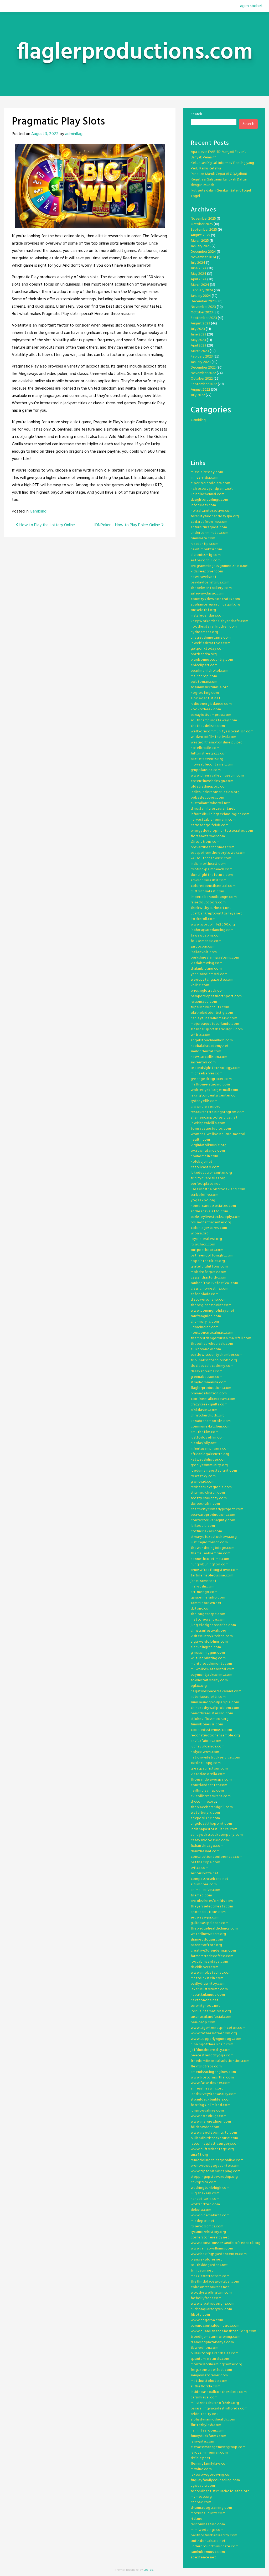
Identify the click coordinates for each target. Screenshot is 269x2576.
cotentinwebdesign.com (212, 781)
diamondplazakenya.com (212, 2342)
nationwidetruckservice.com (216, 1758)
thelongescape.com (208, 1614)
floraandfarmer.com (208, 836)
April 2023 (198, 346)
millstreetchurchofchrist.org (215, 2403)
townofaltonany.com (209, 1680)
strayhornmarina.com (209, 1382)
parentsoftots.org (206, 1945)
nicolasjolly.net (204, 1443)
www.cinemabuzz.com (210, 2215)
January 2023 (201, 362)
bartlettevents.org (207, 759)
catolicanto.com (205, 1167)
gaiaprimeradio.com (208, 1598)
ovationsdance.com (208, 1151)
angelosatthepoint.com (211, 1824)
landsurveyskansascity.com (214, 2094)
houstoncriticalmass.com (212, 1333)
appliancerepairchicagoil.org (216, 605)
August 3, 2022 (45, 134)
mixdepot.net (203, 2221)
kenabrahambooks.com (211, 1421)
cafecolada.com (205, 1294)
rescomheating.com (208, 2524)
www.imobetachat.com (211, 1973)
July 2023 (198, 329)
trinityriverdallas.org (208, 1178)
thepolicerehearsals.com (212, 1344)
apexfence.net (203, 2557)
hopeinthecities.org (208, 1261)
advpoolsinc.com (206, 1818)
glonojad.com (203, 1482)
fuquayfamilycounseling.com (215, 2480)
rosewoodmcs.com (207, 2226)
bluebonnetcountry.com (212, 660)
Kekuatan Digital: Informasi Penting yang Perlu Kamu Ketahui (222, 166)
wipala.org (200, 1233)
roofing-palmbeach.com (212, 869)
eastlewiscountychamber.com (217, 1355)
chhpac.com (201, 2502)
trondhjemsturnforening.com (216, 2337)
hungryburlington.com (210, 1564)
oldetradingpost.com (209, 787)
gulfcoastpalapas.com (210, 1923)
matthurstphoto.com (209, 2381)
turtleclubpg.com (206, 1763)
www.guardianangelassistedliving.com (224, 2331)
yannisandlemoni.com (209, 974)
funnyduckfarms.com (209, 2436)
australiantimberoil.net (210, 803)
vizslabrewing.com (207, 963)
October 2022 (202, 379)
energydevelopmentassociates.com (222, 831)
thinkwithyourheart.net (211, 908)
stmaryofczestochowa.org (214, 1537)
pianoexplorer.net (206, 2260)
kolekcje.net (202, 1162)
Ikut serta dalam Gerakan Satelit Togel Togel (221, 193)
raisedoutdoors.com (208, 902)
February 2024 (202, 290)
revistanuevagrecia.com (211, 1487)
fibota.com (200, 2315)
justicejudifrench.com (209, 1542)
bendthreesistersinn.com (212, 1713)
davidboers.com (205, 1967)
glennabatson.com (207, 1377)
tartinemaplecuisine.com (212, 1576)
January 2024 (201, 296)
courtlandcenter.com (209, 1785)
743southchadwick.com (211, 858)
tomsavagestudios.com (211, 1129)
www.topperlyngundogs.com (216, 2039)
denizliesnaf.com (205, 1851)
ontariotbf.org (203, 610)
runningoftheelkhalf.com (212, 2044)
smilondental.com (206, 1051)
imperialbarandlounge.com (214, 897)
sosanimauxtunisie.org (210, 687)
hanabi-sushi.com (205, 2199)
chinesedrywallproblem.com (215, 1708)
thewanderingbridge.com (213, 1548)
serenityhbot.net (205, 2006)
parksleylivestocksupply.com (216, 1217)
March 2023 (200, 351)
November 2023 (203, 307)
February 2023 (202, 357)
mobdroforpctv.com (209, 1272)
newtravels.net (204, 577)
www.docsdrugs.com (209, 2116)
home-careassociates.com (213, 1206)
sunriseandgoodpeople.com (215, 1702)
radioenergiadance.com (211, 704)
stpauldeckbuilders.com (211, 2100)
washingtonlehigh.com (210, 2188)
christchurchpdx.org (208, 1416)
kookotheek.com (206, 709)
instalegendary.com (208, 616)
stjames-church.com (208, 1493)
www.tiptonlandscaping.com (216, 2171)
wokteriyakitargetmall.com (215, 1090)
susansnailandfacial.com (211, 2017)
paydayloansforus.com (210, 583)
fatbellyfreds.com (206, 2298)
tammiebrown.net (206, 1603)
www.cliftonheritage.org (212, 2149)
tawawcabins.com (206, 936)
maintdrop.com (204, 676)
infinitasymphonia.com (210, 1449)
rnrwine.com (201, 2469)
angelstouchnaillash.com (212, 1040)
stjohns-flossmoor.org (210, 1719)
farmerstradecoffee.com (212, 1956)
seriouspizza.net (205, 1873)
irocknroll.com (203, 919)
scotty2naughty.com (209, 1498)
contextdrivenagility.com (213, 1520)
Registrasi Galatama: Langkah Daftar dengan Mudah (219, 182)
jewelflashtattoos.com (211, 643)
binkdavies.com (204, 1410)
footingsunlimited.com (211, 2105)
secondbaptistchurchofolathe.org (220, 2491)
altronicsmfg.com (206, 555)
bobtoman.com (204, 682)
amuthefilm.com (205, 1432)
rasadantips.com (205, 544)
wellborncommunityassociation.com (222, 731)
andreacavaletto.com (209, 1211)
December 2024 (203, 252)
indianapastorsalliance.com (214, 1829)
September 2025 (204, 230)
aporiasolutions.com (208, 1912)
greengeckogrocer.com (211, 1079)
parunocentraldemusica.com (215, 2326)
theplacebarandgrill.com (212, 1807)
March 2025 (200, 241)
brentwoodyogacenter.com (215, 2166)
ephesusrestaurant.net (210, 2287)
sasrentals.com (203, 1062)
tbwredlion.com (205, 2348)
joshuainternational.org (211, 2011)
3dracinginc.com (205, 1327)
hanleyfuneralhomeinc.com (214, 1018)
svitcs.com (200, 1868)
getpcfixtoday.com (208, 649)
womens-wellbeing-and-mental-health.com (219, 1137)
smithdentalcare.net (208, 2541)
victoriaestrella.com (208, 1774)
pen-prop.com (203, 2022)
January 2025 (201, 246)
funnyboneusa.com (207, 1724)
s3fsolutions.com (205, 842)
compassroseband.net (210, 1879)
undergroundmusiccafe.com (215, 2546)
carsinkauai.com (204, 2397)
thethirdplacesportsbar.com (215, 2282)
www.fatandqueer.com (211, 2083)
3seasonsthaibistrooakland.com (218, 1189)
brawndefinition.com (209, 1393)
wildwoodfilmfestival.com (214, 737)
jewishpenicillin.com (208, 1123)
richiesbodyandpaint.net (212, 489)
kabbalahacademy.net (210, 1046)
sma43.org (200, 2155)
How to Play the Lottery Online (47, 525)
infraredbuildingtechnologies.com (220, 814)
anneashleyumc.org (207, 2089)
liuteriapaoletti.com (208, 1697)
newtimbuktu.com (207, 549)
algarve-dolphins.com (209, 1642)
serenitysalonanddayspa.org (215, 516)
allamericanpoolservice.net (214, 1118)
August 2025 (200, 235)
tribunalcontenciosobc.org (214, 1360)
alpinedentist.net (206, 698)
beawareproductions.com (213, 1515)
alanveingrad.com (206, 1647)
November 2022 (203, 373)
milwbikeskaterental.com (213, 1669)
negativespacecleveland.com (216, 1691)
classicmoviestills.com (210, 1289)
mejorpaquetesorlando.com (215, 1024)
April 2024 (199, 279)
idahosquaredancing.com (212, 930)
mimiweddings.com (207, 2530)
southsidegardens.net (209, 2265)
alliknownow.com (206, 1349)
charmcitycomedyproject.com (217, 1509)
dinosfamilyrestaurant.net (213, 809)
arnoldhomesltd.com (209, 880)
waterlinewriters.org (208, 1934)
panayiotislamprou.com (211, 715)
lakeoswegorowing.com (212, 2475)
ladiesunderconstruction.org (215, 792)
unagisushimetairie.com (211, 638)
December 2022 (203, 368)
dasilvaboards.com (207, 1371)
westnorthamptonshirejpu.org (217, 743)
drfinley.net (201, 2458)
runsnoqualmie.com (207, 2111)
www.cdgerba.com (207, 2320)
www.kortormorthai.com (212, 2078)
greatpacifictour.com (209, 1769)
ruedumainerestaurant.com (214, 1471)
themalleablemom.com (211, 1553)
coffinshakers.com (206, 1531)
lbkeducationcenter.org (211, 1173)
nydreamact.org (205, 632)
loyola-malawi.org (206, 1239)
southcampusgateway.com (214, 720)
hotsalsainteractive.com (212, 511)
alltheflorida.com (206, 2386)
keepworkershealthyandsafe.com (220, 621)
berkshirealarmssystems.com (215, 958)
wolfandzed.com (205, 2204)
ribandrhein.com (205, 1156)
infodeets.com (203, 505)
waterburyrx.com (206, 1813)
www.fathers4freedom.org (214, 2033)
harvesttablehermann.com (213, 820)
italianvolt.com (204, 952)
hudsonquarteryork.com (211, 2309)
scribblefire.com (205, 1195)
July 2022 (198, 395)
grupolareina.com (206, 770)
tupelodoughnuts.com (210, 1007)
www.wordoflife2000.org (213, 925)
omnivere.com (203, 538)
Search (196, 114)
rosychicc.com (203, 1245)
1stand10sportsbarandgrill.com (217, 1029)
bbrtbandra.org (204, 654)
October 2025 (202, 224)
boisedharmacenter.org (211, 1222)
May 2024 (198, 274)
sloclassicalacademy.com (212, 1366)
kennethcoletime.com (210, 1559)
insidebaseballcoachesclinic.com (219, 2392)
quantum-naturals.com (210, 2359)
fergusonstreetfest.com (211, 2370)
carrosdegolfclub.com (210, 825)
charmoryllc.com (205, 1322)
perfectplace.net (206, 1184)
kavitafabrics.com (206, 1741)
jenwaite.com (203, 2442)
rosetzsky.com (203, 1476)
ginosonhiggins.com (208, 1653)
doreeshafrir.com (205, 1504)
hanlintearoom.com (208, 2431)
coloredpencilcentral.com (213, 886)
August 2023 (200, 324)
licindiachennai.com (208, 494)
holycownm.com (205, 1752)
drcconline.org (203, 1802)
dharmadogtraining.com (211, 2508)
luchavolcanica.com (208, 1747)
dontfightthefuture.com (212, 875)
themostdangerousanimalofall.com (221, 1338)
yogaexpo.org (203, 1200)
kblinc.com (200, 985)
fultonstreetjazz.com (209, 754)
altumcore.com (204, 1884)
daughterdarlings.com (209, 500)
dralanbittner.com (206, 969)
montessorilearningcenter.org (217, 2364)
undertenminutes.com (210, 533)
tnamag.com (201, 1895)
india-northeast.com (208, 864)
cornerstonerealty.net (210, 2238)
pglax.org (199, 1686)
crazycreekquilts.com (209, 1405)
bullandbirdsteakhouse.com (215, 2138)
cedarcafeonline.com (209, 522)
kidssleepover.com (207, 571)
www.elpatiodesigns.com (213, 2304)
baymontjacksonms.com (212, 1675)
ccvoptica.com (204, 2182)
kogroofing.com (205, 693)
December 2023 (203, 301)
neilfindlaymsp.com (207, 1791)
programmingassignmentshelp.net (220, 566)
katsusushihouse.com (209, 1460)
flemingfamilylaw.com (210, 2464)
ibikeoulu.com (203, 1526)
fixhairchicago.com (207, 1846)
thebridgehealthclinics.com (214, 1929)
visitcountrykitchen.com (212, 1636)
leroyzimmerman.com (209, 2453)
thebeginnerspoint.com (211, 1305)
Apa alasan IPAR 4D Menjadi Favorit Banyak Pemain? (218, 155)
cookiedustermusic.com (211, 1730)
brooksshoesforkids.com (212, 1901)
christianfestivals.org (209, 1631)
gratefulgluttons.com (209, 1267)
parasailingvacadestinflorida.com (219, 2409)
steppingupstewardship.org (214, 2177)
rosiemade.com (204, 1002)
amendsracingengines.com (213, 2072)
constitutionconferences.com (217, 1857)
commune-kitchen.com (211, 1427)
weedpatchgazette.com (212, 980)
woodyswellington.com (211, 2293)
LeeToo (149, 2570)
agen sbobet (251, 6)
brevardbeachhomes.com (213, 847)
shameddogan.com (207, 1940)
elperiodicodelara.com (211, 483)
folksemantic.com (206, 941)
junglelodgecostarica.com (213, 1625)
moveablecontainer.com (212, 765)
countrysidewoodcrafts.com (216, 599)
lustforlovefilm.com (208, 1438)
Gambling (38, 511)
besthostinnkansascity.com (214, 2535)
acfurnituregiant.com (209, 527)
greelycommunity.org (209, 1465)
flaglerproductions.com (211, 1388)
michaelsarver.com (207, 1074)
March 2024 (200, 285)
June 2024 (199, 268)
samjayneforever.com (209, 2375)
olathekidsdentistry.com (212, 1013)
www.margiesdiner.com (211, 2122)
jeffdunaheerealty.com (211, 2050)
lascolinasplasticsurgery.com (215, 2144)
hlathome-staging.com (210, 1085)
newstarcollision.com (209, 1057)
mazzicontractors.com (210, 2276)
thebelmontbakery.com (211, 588)
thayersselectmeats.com (212, 1907)
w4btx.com (201, 1035)
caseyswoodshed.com (210, 1840)
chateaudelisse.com (208, 726)
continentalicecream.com (213, 1399)
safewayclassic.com (208, 594)
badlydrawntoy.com (208, 1984)
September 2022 (204, 384)
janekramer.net (204, 1581)
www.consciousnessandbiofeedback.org (226, 2243)
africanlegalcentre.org (210, 1454)
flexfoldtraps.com (206, 2067)
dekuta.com (201, 2210)
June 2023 (198, 335)
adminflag (74, 134)
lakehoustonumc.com (209, 1989)
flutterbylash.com (206, 2425)
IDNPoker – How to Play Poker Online (128, 525)
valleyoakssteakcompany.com (217, 1835)
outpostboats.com (207, 1250)
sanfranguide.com (206, 1316)
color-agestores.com (209, 1228)
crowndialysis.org (206, 1107)
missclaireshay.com (207, 472)
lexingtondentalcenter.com (215, 1096)
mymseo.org (201, 2497)
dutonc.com (201, 1609)
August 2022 (200, 390)
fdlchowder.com (205, 2127)
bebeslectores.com (208, 798)
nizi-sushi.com (203, 1587)
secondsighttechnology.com (216, 1068)
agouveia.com (203, 2486)
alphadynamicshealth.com (213, 2420)
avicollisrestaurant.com (211, 1796)
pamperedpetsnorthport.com (216, 996)
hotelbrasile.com (205, 748)
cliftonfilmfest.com (208, 891)
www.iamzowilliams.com (212, 2249)
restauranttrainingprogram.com (218, 1112)
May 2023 (198, 340)
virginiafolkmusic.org (209, 1145)
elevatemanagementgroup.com (218, 2447)
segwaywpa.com (205, 1918)
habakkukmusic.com (208, 1995)
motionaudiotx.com (208, 2513)
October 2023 (202, 312)
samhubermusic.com (208, 2552)
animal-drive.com (206, 1890)
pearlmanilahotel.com (210, 671)
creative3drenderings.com (213, 1951)
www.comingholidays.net (213, 1311)
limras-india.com (205, 478)
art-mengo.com (204, 1592)
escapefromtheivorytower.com (218, 853)
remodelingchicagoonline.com (217, 2160)
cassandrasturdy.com (209, 1278)
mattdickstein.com (207, 1978)
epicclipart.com (204, 665)
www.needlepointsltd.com (214, 2133)
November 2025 (203, 219)
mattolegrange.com (208, 1620)
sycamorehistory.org (208, 2232)
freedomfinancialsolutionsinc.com (220, 2061)
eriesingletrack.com (208, 991)
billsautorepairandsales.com (215, 2353)
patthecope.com (206, 1862)
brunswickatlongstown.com (215, 1570)
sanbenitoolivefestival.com (214, 1283)
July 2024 (198, 263)
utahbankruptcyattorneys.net (216, 914)
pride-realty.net (205, 2414)
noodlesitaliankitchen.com (214, 627)
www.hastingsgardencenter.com (219, 2254)
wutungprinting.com (208, 1658)
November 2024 (203, 257)
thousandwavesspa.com (211, 1780)
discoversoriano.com (209, 1300)
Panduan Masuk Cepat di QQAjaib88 (219, 174)
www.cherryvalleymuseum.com (217, 776)
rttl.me (197, 2519)
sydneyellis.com (204, 1101)
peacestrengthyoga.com (212, 2055)
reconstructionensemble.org (215, 1736)
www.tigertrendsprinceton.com (218, 2028)
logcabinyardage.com (209, 1962)
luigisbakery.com (205, 2193)
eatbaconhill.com (206, 560)
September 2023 (204, 318)
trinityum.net (202, 2271)
